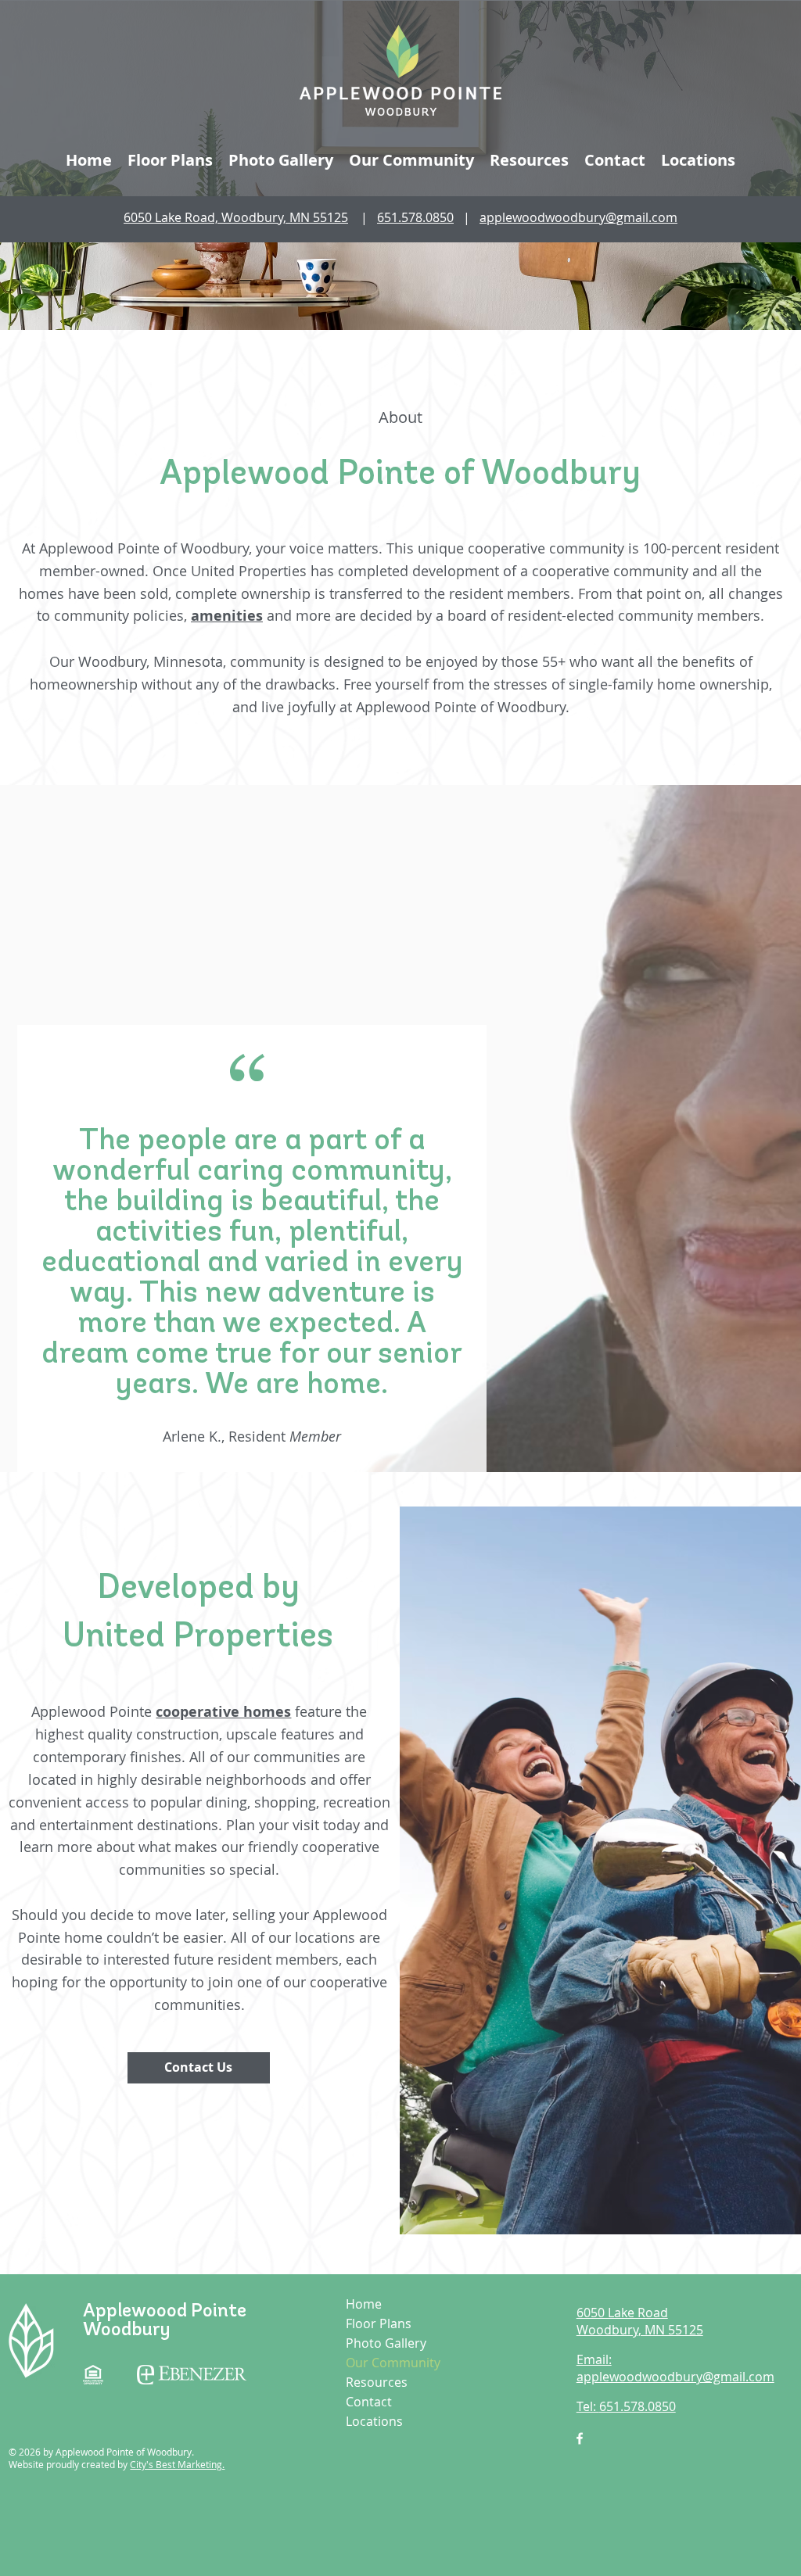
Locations (374, 2421)
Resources (377, 2382)
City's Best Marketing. (177, 2464)
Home (364, 2304)
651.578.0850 (415, 217)
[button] (411, 160)
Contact (369, 2402)
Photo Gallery (386, 2343)
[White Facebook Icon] (580, 2438)
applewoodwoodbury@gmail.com (578, 217)
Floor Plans (379, 2323)
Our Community (393, 2363)
